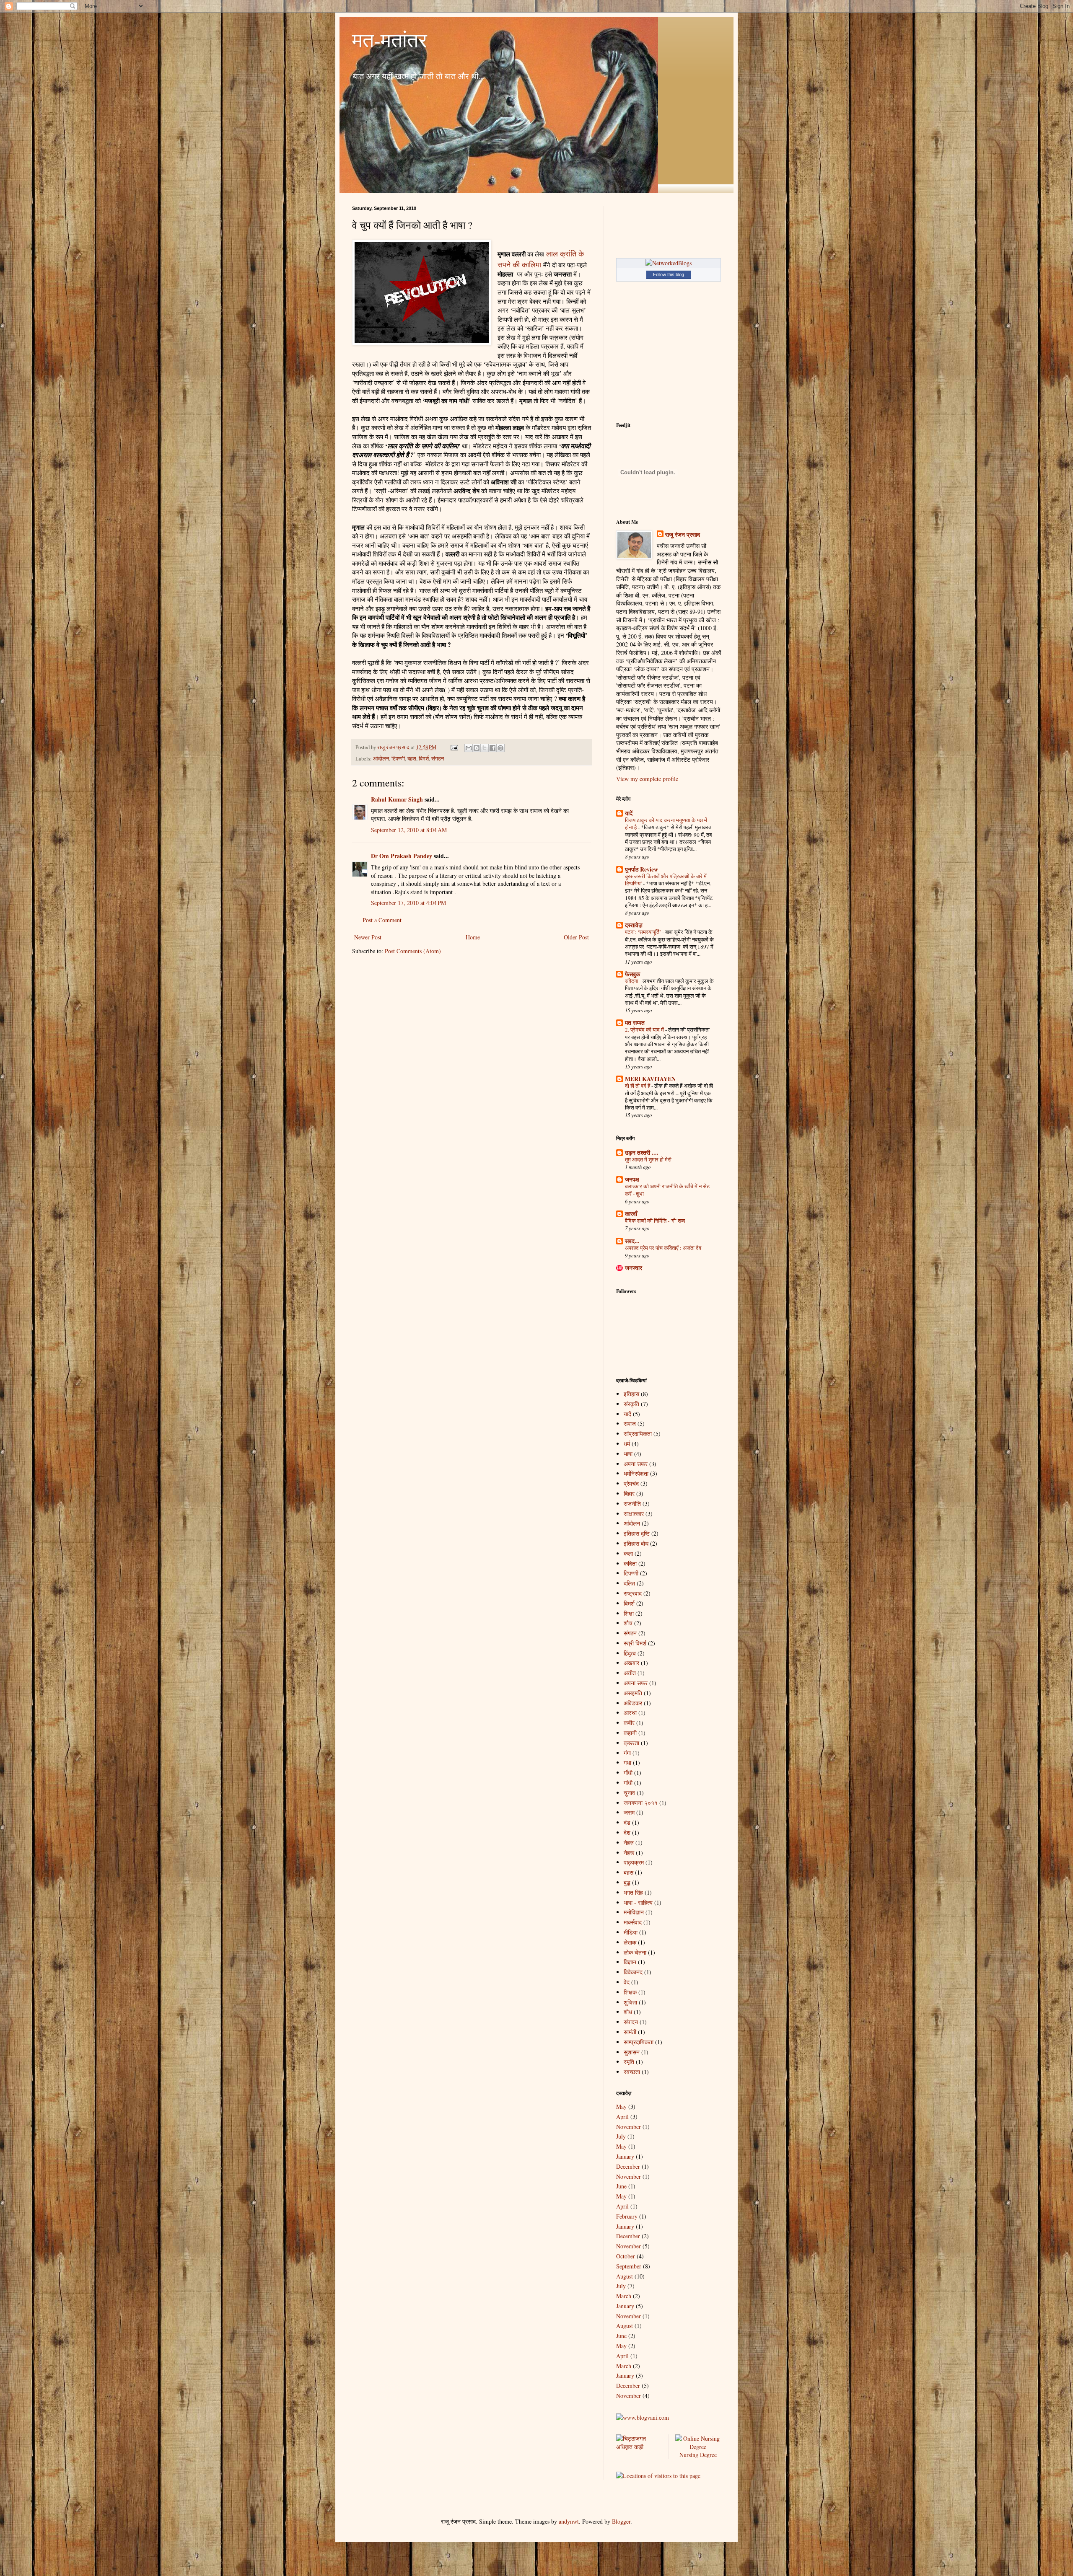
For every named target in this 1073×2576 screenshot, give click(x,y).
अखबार (631, 1663)
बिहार (629, 1494)
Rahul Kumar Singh (397, 799)
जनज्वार (634, 1268)
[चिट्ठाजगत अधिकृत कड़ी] (639, 2447)
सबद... (632, 1241)
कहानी (630, 1733)
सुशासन (632, 2052)
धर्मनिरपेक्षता (636, 1473)
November (629, 2127)
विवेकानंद (633, 1972)
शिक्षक (630, 1992)
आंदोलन (381, 759)
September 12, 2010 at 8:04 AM (409, 830)
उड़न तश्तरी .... (642, 1152)
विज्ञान (630, 1962)
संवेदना (632, 981)
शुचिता (630, 2002)
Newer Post (368, 937)
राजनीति (632, 1504)
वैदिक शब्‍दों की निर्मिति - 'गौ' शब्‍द (655, 1221)
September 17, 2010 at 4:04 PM (408, 903)
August (625, 2276)
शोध (628, 2012)
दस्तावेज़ (634, 925)
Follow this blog (669, 274)
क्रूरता (631, 1743)
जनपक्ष (632, 1179)
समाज (630, 1424)
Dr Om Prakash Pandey (402, 856)
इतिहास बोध (636, 1543)
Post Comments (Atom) (413, 951)
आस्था (630, 1713)
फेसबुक (632, 974)
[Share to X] (485, 748)
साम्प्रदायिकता (639, 2042)
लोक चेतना (635, 1952)
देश (627, 1832)
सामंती (630, 2032)
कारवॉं (631, 1214)
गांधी (628, 1783)
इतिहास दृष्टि (637, 1533)
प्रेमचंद (631, 1483)
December (628, 2166)
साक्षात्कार (634, 1514)
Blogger (621, 2521)
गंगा (627, 1753)
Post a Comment (382, 920)
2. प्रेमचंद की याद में (645, 1029)
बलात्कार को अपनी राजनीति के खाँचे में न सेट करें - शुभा (667, 1190)
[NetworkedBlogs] (669, 263)
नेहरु (629, 1843)
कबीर (629, 1723)
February (627, 2216)
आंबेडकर (633, 1703)
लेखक (630, 1942)
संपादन (631, 2022)
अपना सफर (636, 1683)
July (621, 2136)
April (622, 2117)
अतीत (630, 1673)
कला (628, 1553)
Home (473, 937)
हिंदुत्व (630, 1653)
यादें (629, 813)
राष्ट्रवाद (633, 1593)
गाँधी (628, 1773)
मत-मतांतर (390, 39)
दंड (627, 1822)
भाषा (628, 1454)
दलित (629, 1583)
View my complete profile (647, 779)
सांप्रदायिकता (638, 1434)
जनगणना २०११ (641, 1803)
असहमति (633, 1693)
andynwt (569, 2521)
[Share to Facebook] (492, 748)
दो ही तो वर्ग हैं (638, 1086)
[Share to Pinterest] (500, 748)
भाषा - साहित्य (638, 1902)
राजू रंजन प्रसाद (683, 535)
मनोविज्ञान (634, 1912)
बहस (412, 759)
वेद (627, 1982)
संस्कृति (631, 1404)
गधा (627, 1763)
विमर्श (424, 759)
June (621, 2186)
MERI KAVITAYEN (650, 1079)
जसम (629, 1812)
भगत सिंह (633, 1892)
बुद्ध (627, 1882)
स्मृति (629, 2062)
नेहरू (629, 1853)
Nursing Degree (698, 2455)
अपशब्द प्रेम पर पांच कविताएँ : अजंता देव (663, 1248)
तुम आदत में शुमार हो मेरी (648, 1159)
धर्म (627, 1444)
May (621, 2107)
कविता (630, 1563)
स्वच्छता (632, 2072)
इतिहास (631, 1394)
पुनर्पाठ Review (641, 869)
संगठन (438, 759)
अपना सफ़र (636, 1464)
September (629, 2266)
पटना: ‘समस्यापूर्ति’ (644, 932)
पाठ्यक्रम (634, 1862)
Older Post (576, 937)
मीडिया (631, 1932)
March (624, 2296)
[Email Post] (454, 747)
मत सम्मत (635, 1023)
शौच (628, 1623)
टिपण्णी (398, 759)
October (626, 2256)
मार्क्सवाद (633, 1922)
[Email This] (469, 748)
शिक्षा (629, 1613)
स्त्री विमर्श (635, 1643)
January (625, 2156)
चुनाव (629, 1793)
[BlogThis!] (477, 748)
